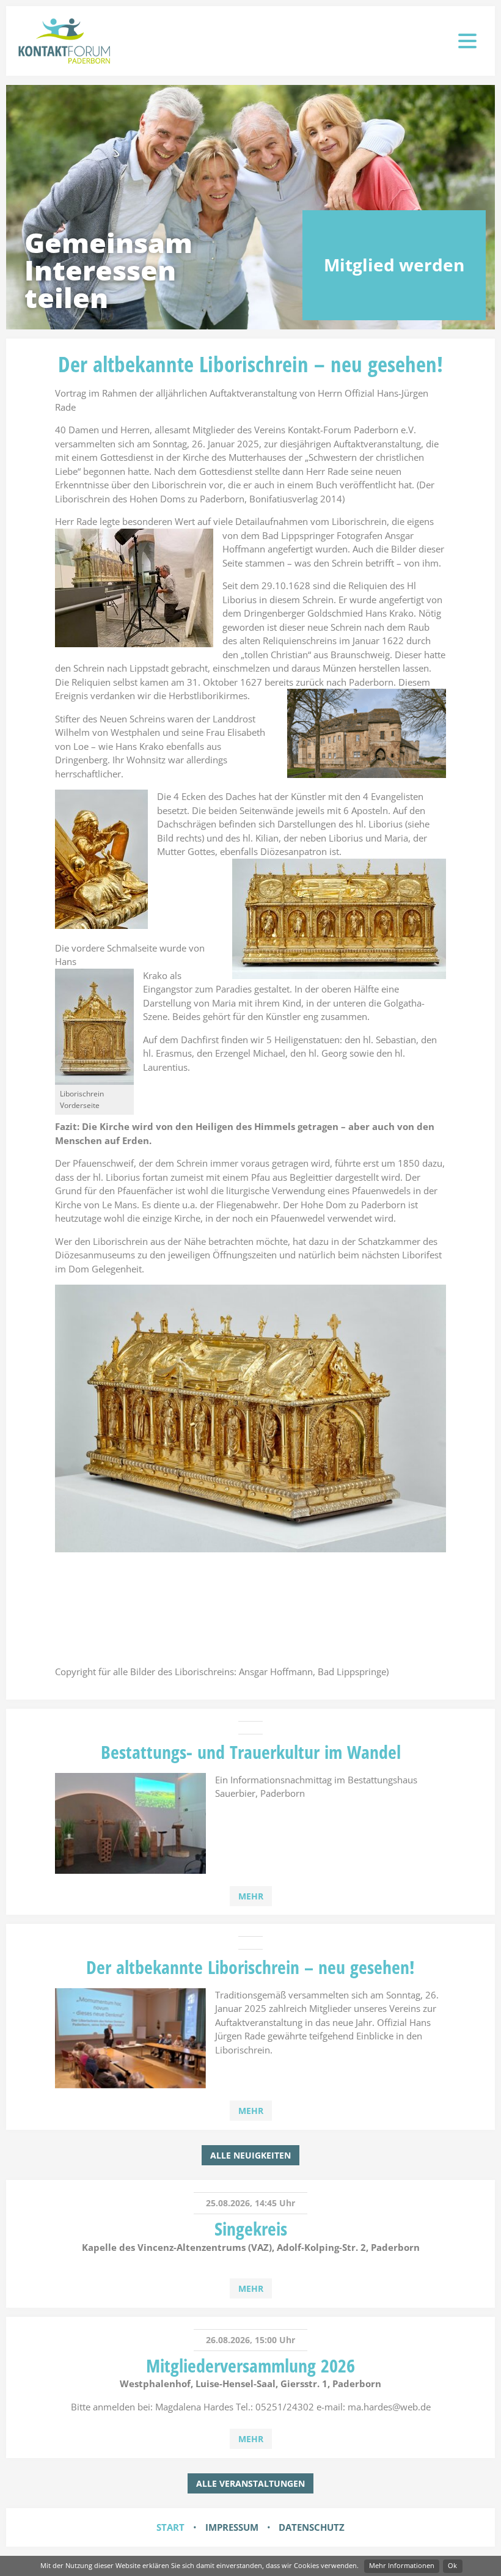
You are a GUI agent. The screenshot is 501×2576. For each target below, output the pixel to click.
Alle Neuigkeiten (250, 2155)
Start (170, 2527)
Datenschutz (312, 2527)
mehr (251, 1896)
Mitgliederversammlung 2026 (250, 2365)
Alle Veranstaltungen (250, 2483)
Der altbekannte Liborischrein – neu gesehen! (250, 1967)
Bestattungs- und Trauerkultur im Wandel (251, 1752)
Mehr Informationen (402, 2565)
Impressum (232, 2527)
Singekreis (251, 2229)
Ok (452, 2565)
